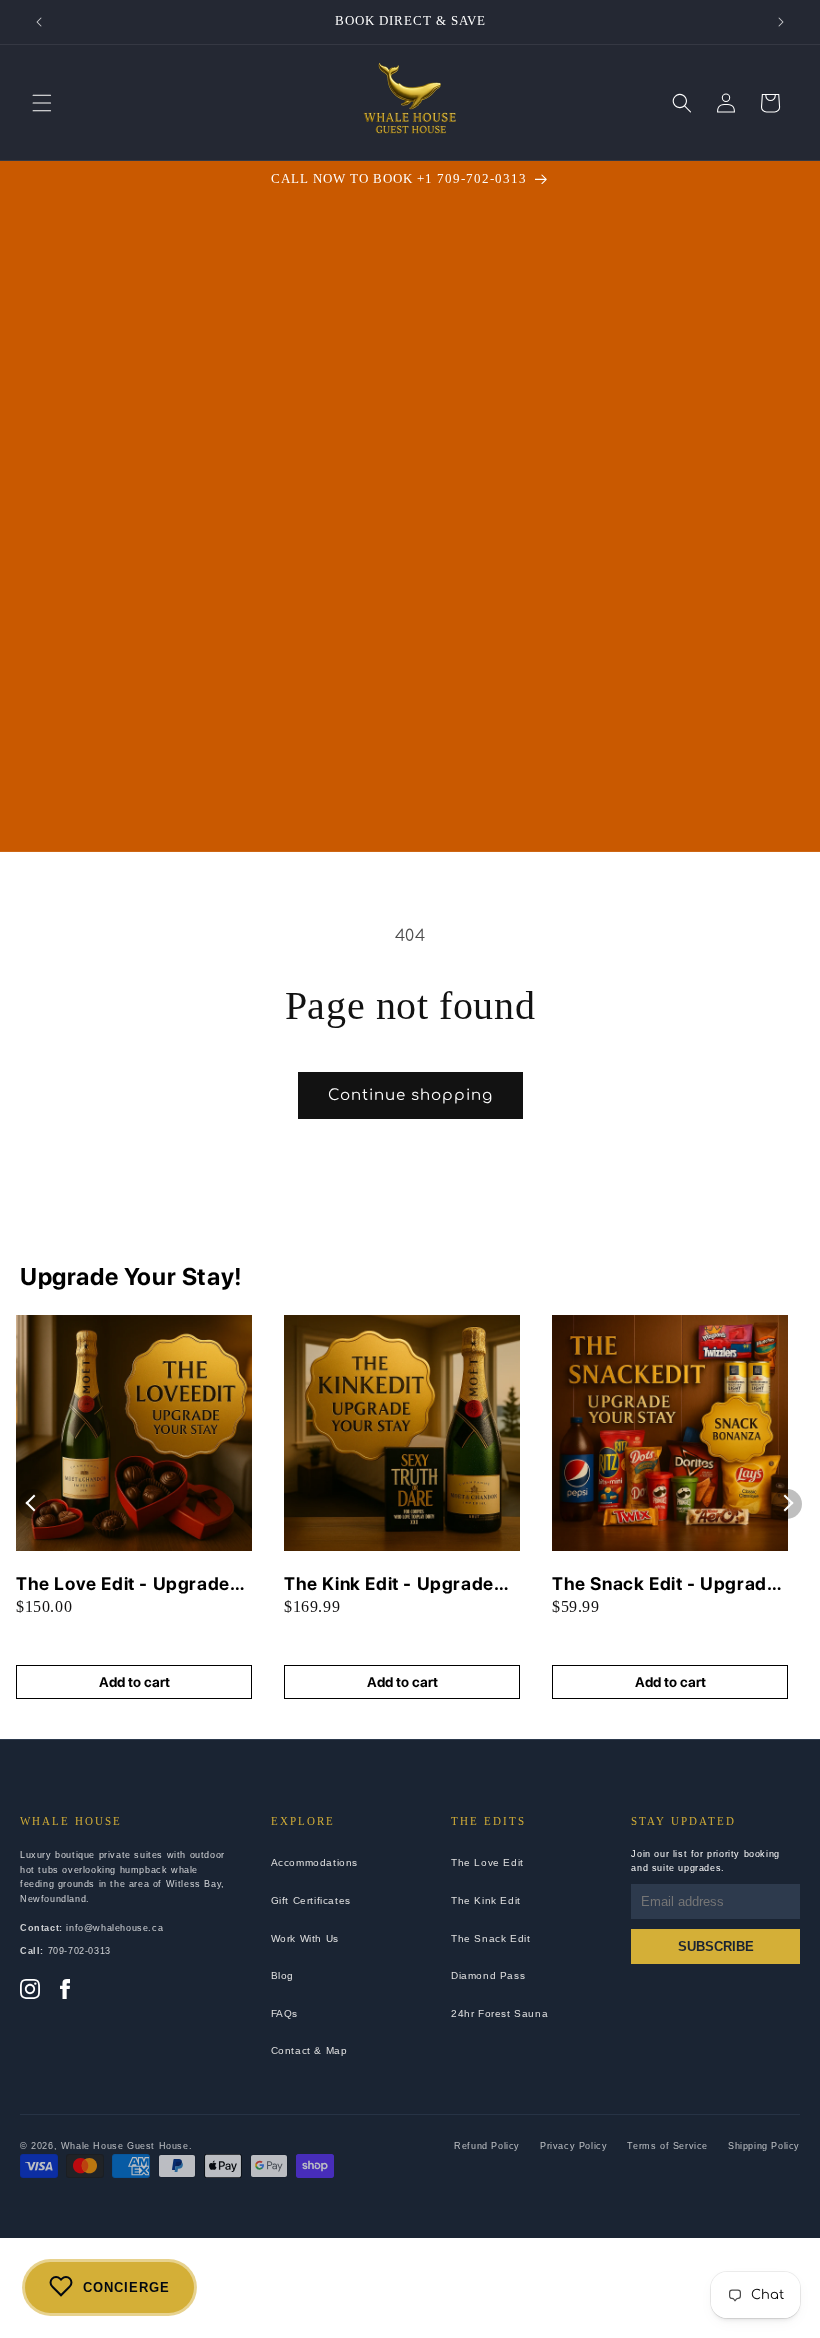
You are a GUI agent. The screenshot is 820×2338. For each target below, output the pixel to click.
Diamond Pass (488, 1975)
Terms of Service (667, 2146)
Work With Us (305, 1938)
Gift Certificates (311, 1900)
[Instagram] (30, 1991)
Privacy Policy (573, 2146)
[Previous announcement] (39, 22)
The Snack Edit (490, 1938)
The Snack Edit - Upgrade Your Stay (664, 1584)
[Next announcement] (781, 22)
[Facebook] (65, 1991)
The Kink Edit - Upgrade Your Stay (389, 1584)
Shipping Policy (764, 2146)
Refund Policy (487, 2146)
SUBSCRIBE (716, 1946)
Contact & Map (309, 2050)
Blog (282, 1975)
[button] (42, 103)
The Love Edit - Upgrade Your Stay (123, 1584)
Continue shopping (410, 1095)
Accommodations (314, 1862)
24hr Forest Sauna (499, 2013)
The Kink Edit (486, 1900)
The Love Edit (487, 1862)
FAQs (284, 2013)
